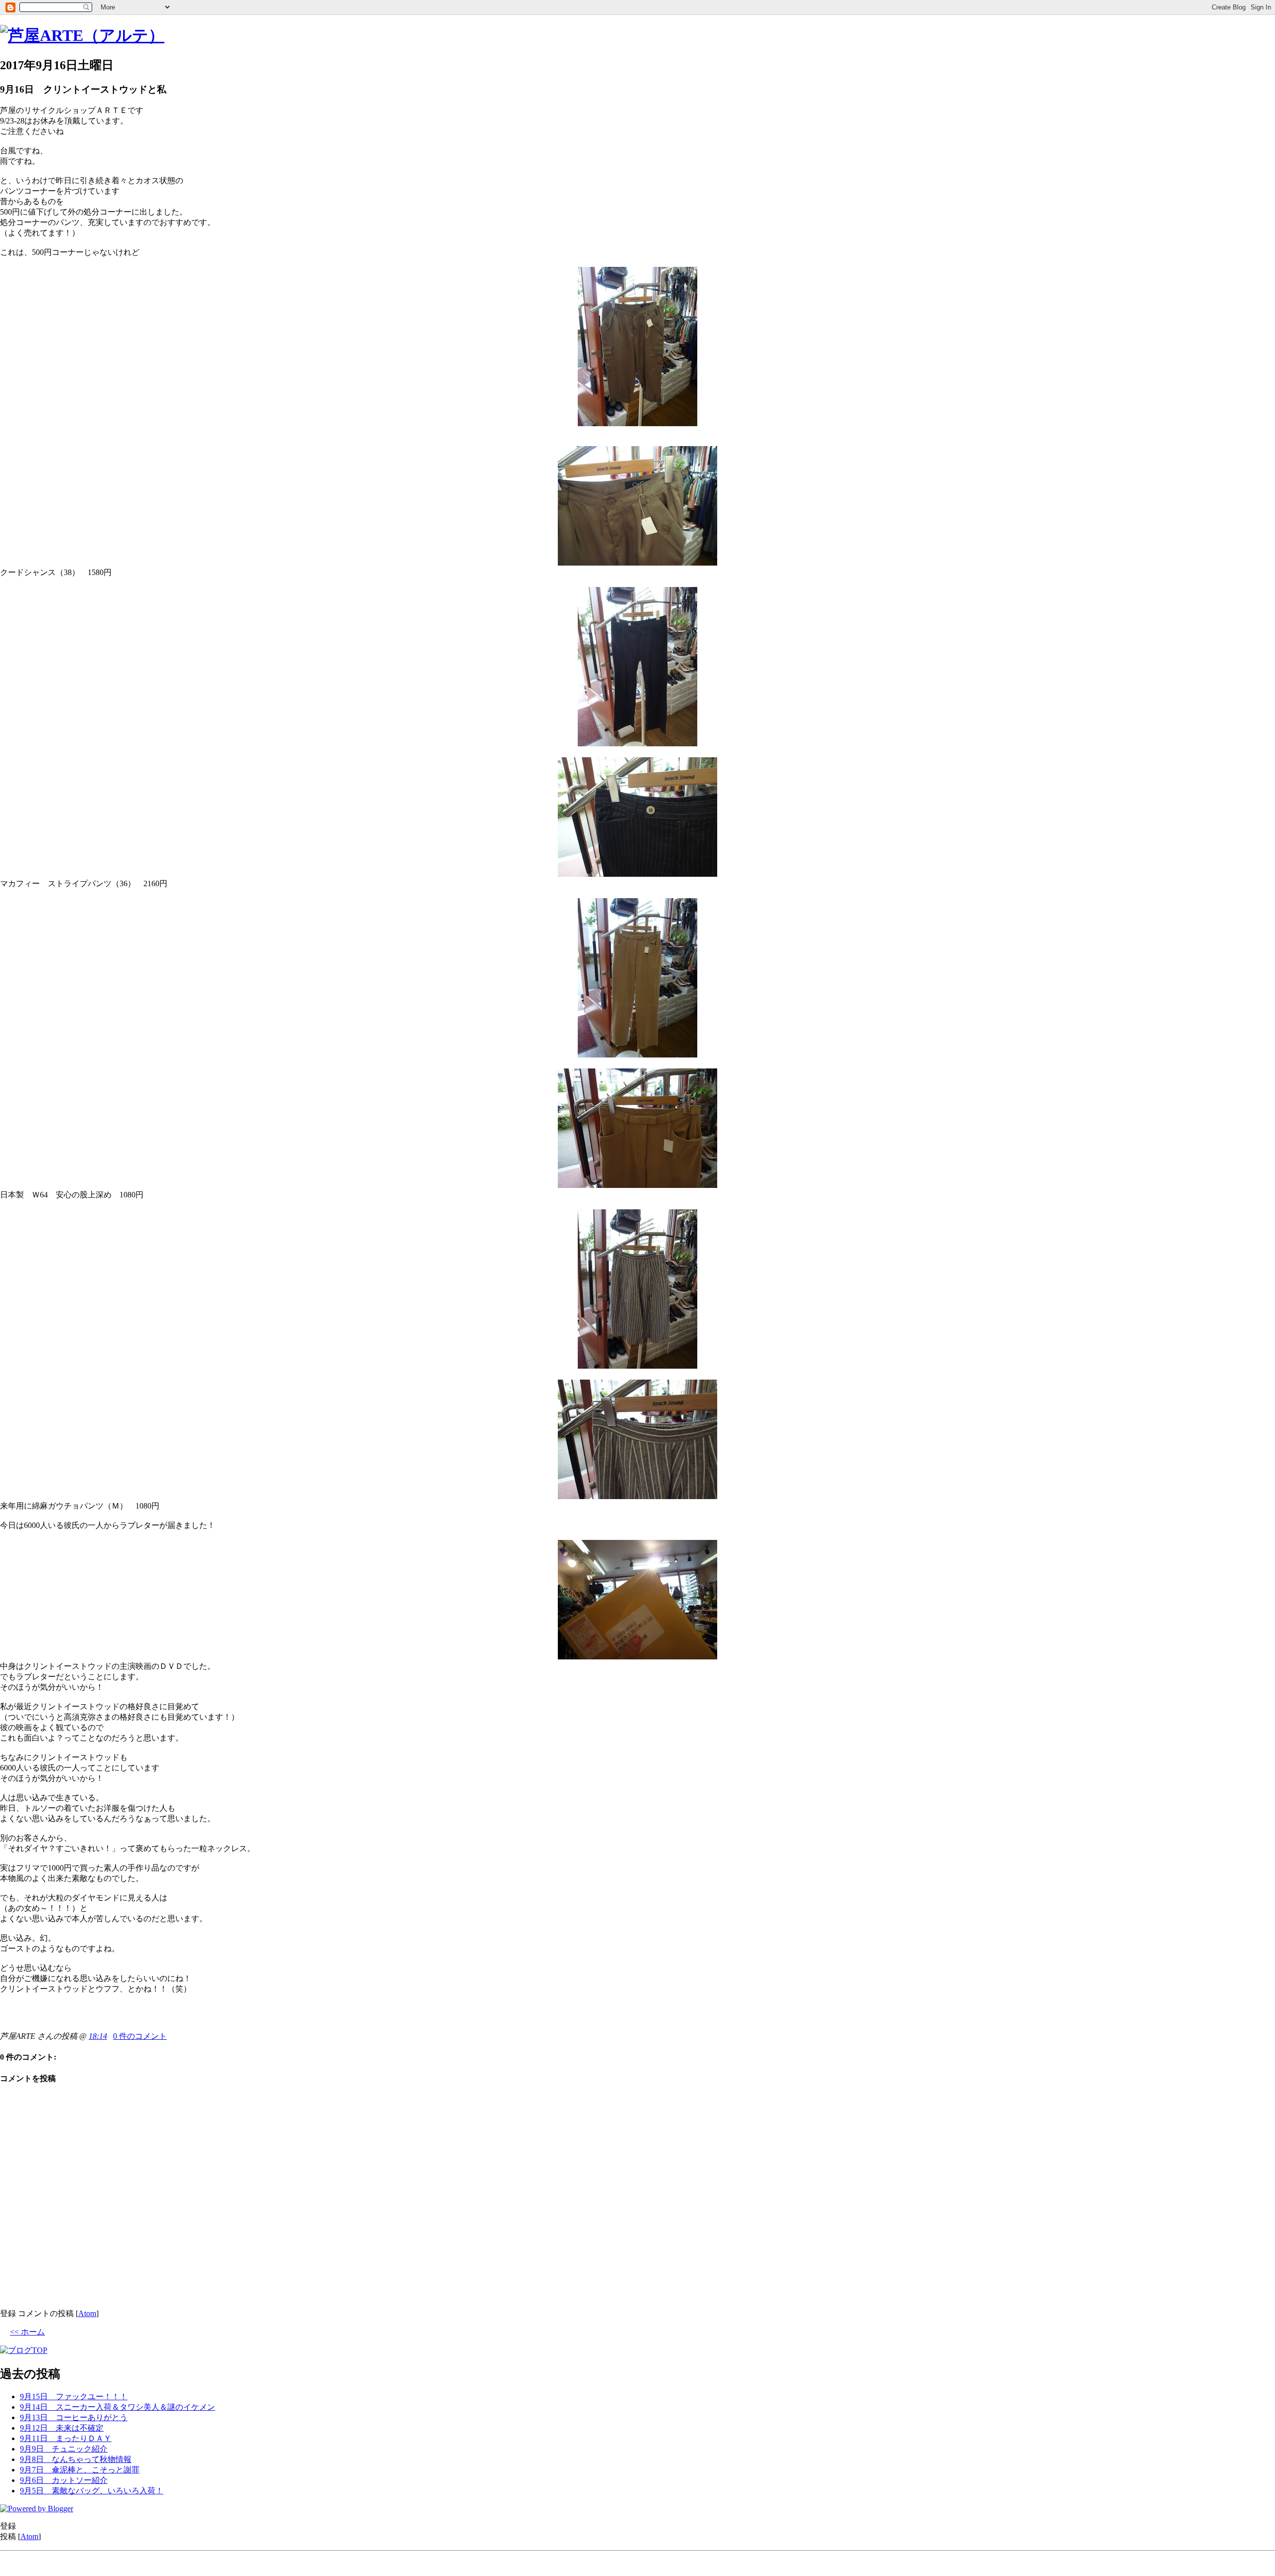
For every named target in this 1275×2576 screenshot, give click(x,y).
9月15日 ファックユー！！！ (74, 2397)
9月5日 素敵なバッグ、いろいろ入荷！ (92, 2491)
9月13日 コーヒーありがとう (74, 2417)
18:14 (98, 2036)
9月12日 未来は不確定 (62, 2428)
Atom (87, 2313)
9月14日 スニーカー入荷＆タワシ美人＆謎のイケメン (118, 2407)
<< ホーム (27, 2332)
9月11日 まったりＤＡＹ (66, 2438)
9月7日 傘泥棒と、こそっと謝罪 (80, 2470)
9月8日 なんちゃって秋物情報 (76, 2459)
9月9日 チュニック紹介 (64, 2449)
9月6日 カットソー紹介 (64, 2480)
